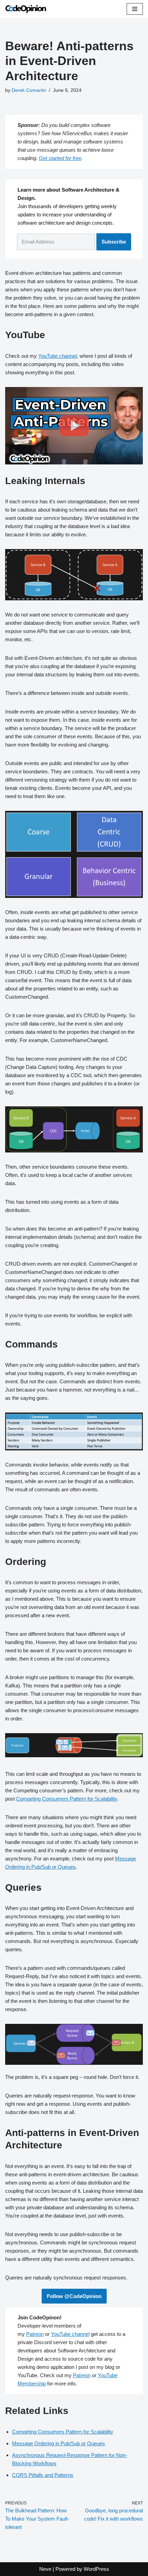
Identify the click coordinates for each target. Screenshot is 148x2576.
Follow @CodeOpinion (74, 2296)
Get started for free (60, 158)
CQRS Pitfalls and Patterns (43, 2475)
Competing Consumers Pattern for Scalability (67, 1799)
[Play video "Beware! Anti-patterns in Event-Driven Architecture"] (74, 426)
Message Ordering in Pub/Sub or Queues (59, 2443)
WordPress (96, 2569)
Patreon (35, 2334)
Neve (45, 2569)
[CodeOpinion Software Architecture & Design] (26, 9)
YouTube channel (57, 356)
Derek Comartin (29, 90)
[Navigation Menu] (135, 9)
